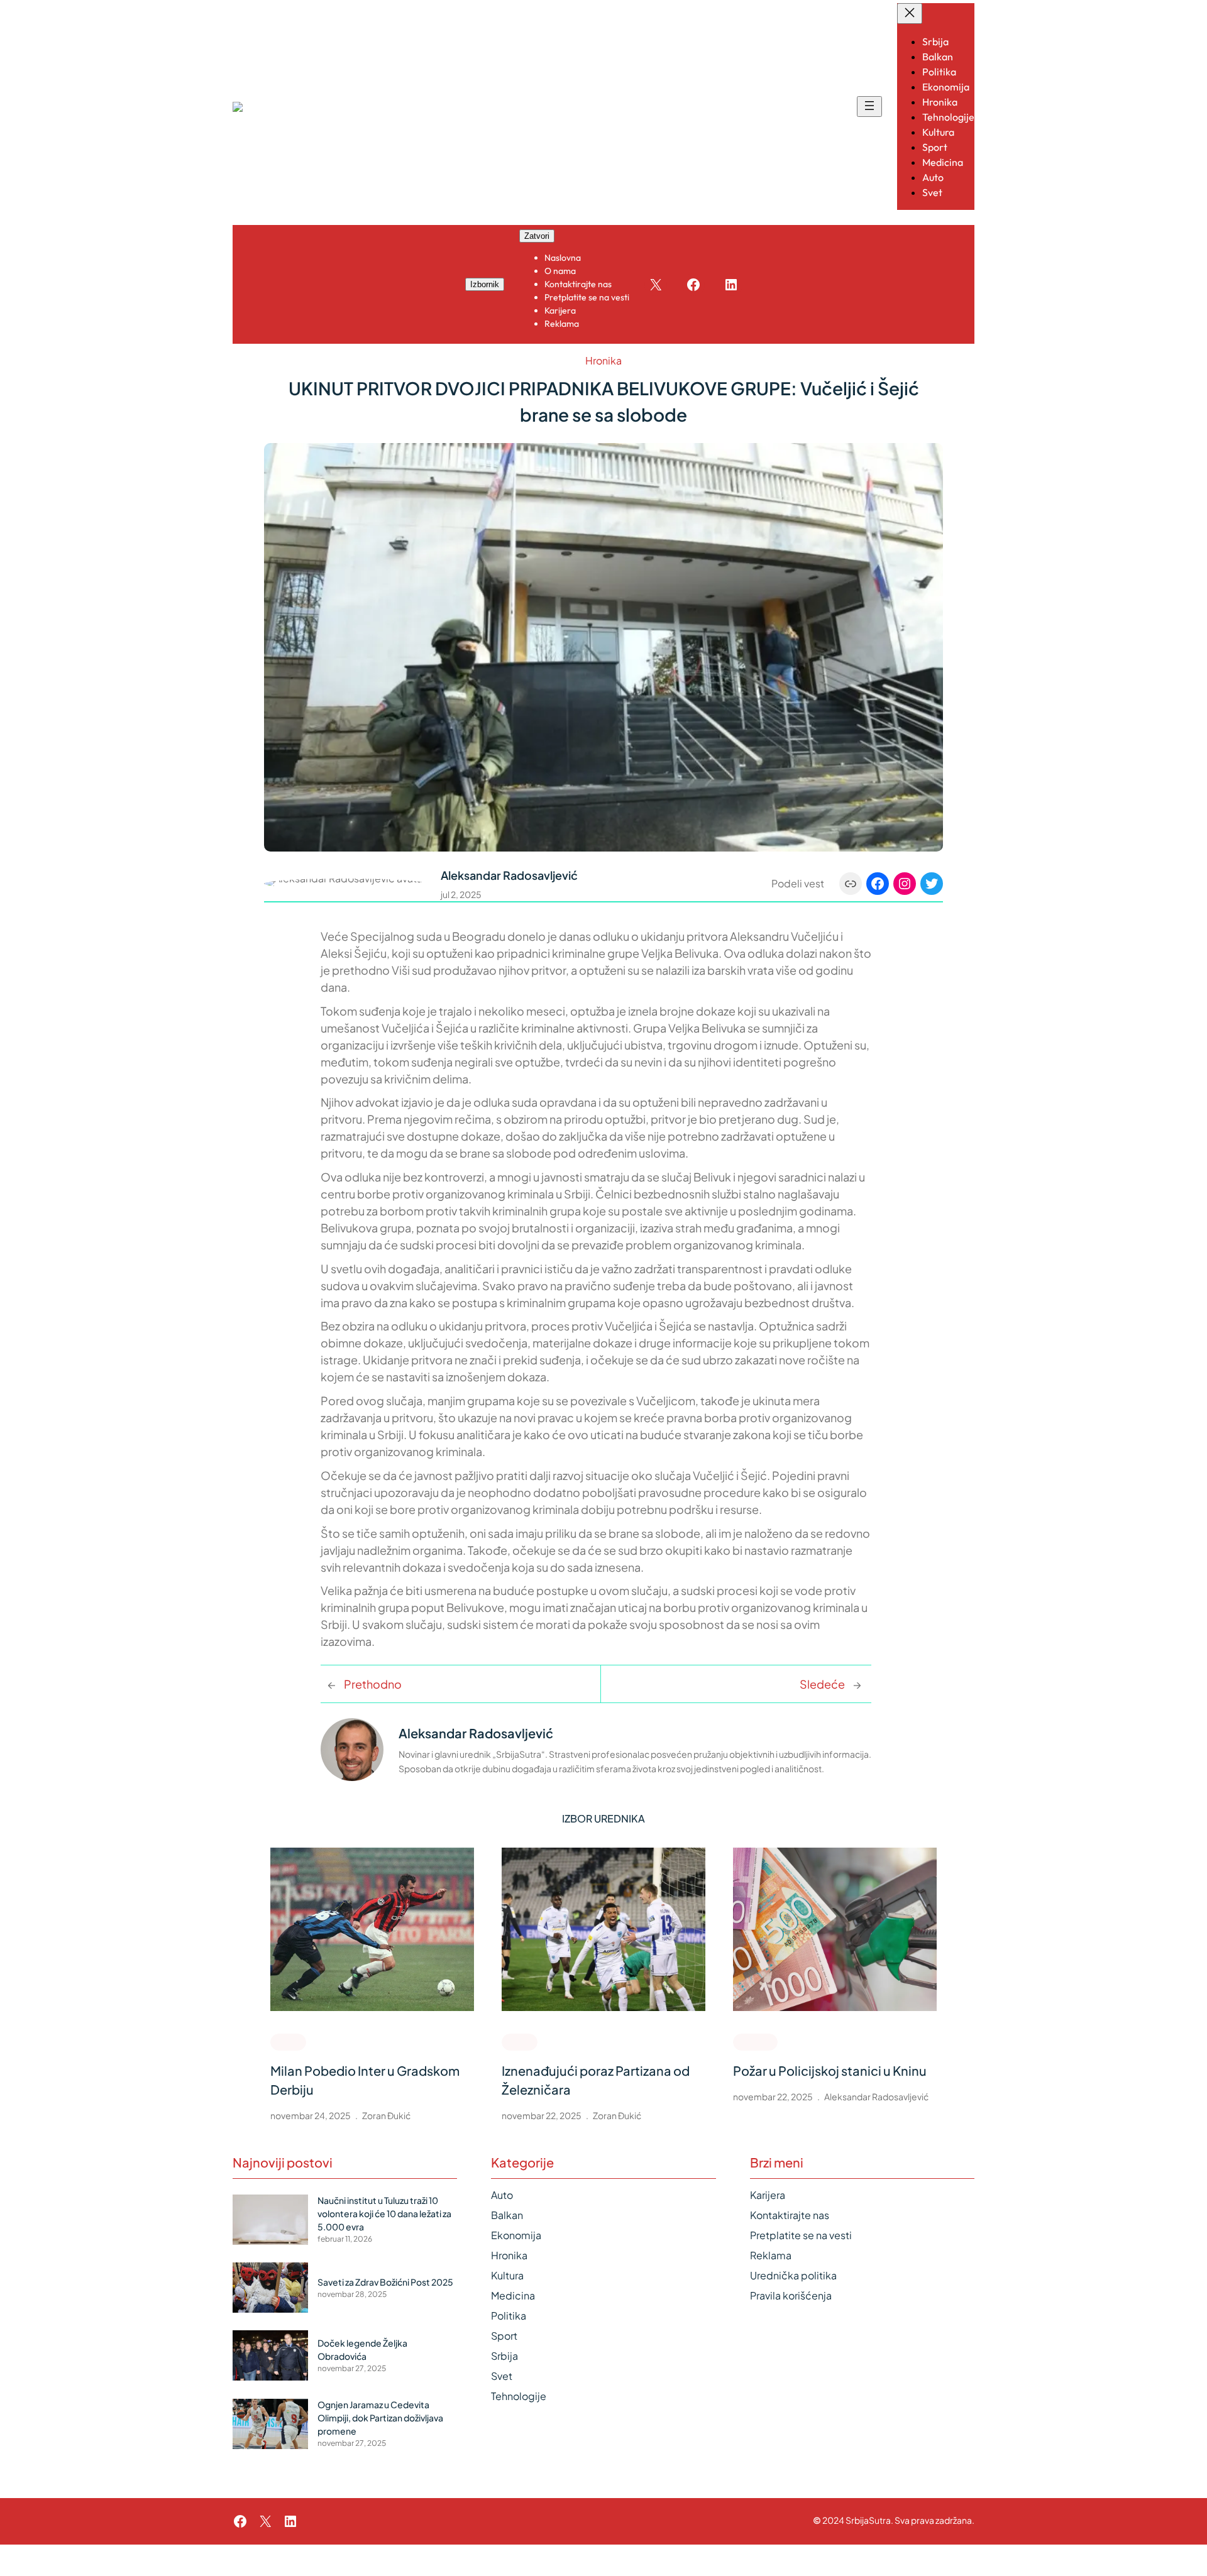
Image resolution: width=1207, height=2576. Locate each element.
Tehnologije (519, 2396)
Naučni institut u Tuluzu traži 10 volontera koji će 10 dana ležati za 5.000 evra (384, 2213)
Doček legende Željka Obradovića (362, 2349)
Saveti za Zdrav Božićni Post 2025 (385, 2282)
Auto (502, 2195)
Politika (509, 2316)
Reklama (771, 2255)
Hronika (603, 360)
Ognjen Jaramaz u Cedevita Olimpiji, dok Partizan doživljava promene (380, 2418)
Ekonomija (516, 2235)
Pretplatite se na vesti (801, 2235)
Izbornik (485, 284)
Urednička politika (793, 2275)
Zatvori (537, 236)
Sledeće (822, 1684)
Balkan (507, 2215)
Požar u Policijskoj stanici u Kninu (830, 2070)
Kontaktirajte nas (790, 2215)
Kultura (507, 2275)
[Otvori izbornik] (869, 107)
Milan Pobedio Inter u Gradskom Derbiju (365, 2080)
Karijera (768, 2195)
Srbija (504, 2356)
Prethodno (373, 1684)
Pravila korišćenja (791, 2295)
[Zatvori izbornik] (910, 14)
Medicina (513, 2295)
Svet (502, 2376)
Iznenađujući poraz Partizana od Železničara (596, 2080)
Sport (288, 2041)
